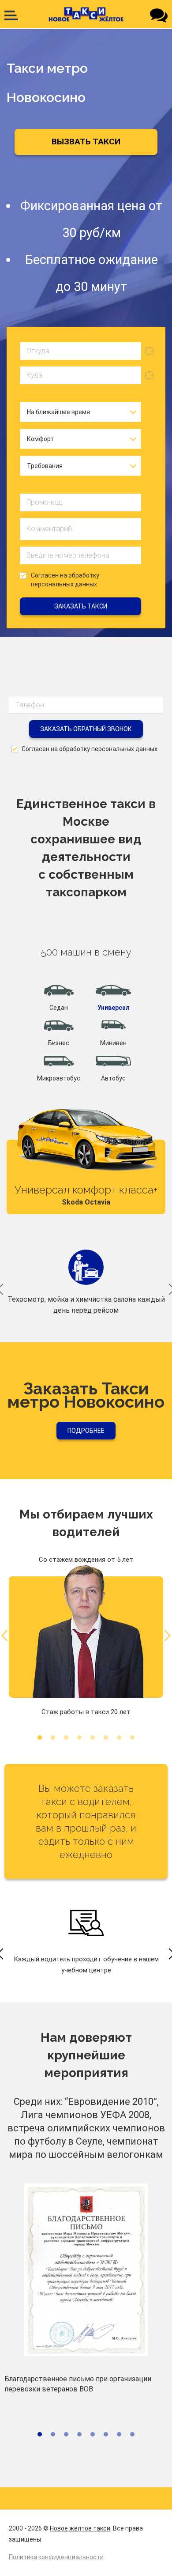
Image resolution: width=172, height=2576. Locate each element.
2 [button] (53, 1737)
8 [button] (132, 1737)
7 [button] (119, 1737)
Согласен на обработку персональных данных (65, 580)
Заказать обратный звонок (86, 729)
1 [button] (40, 1737)
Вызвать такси (86, 142)
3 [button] (66, 1737)
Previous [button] (7, 1636)
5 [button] (93, 1737)
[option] (86, 1153)
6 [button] (106, 1737)
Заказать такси (81, 606)
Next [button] (165, 1636)
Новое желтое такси (80, 2528)
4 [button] (79, 1737)
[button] (59, 998)
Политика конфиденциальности (56, 2557)
